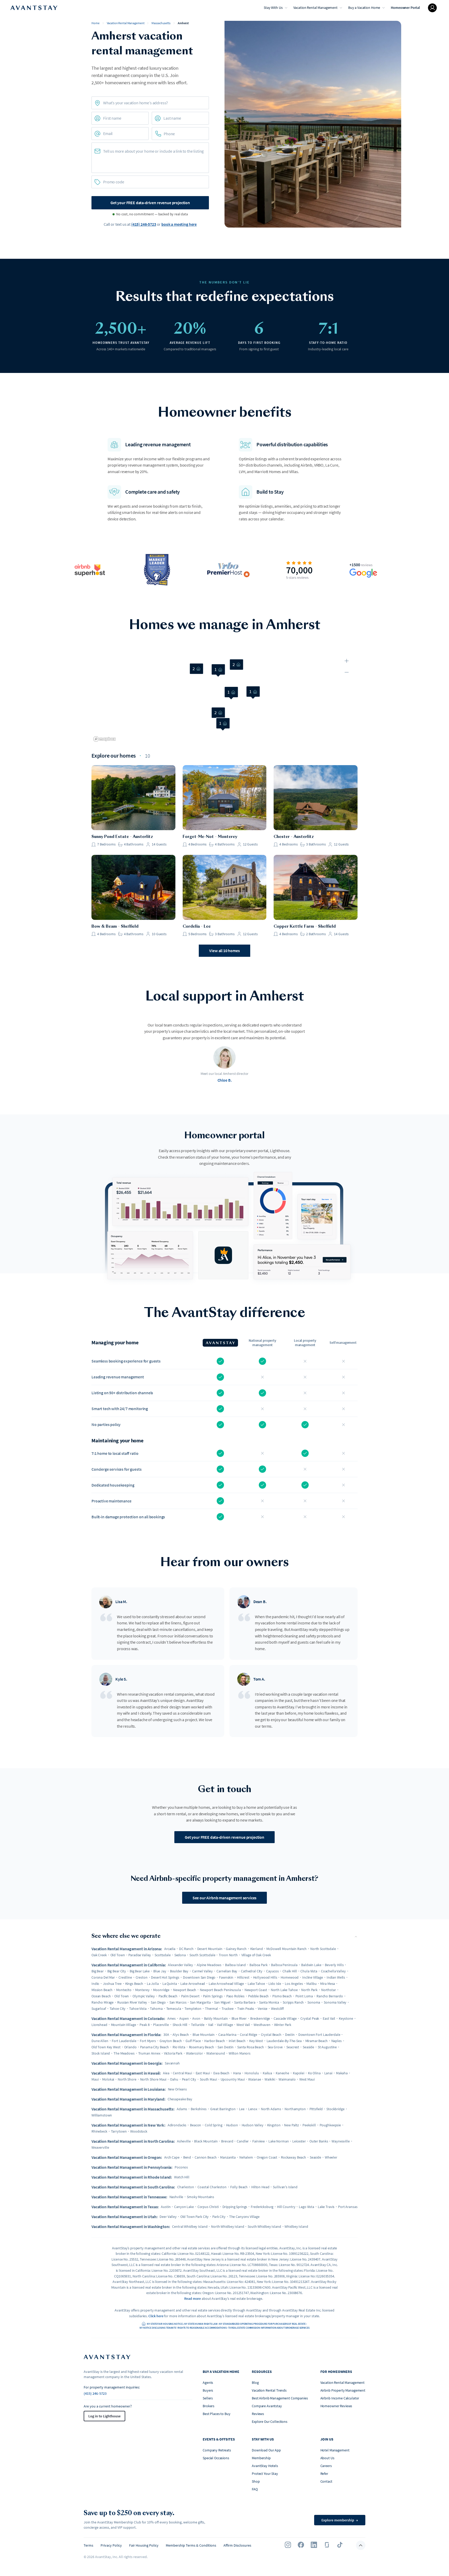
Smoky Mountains (200, 2197)
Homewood (290, 1977)
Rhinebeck (99, 2131)
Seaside (308, 2047)
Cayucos (272, 1971)
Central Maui (182, 2073)
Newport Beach (185, 1990)
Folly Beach (239, 2187)
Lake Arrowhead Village (226, 1984)
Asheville (184, 2141)
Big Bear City (117, 1971)
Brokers (209, 2406)
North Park (309, 1990)
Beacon (196, 2125)
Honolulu (252, 2073)
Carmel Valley (202, 1971)
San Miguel (222, 2002)
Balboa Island (235, 1965)
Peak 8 (144, 2025)
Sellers (208, 2398)
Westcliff (277, 2009)
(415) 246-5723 (144, 224)
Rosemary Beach (202, 2047)
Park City (219, 2217)
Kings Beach (134, 1984)
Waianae (255, 2079)
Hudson (232, 2125)
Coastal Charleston (212, 2187)
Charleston (186, 2187)
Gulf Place (193, 2041)
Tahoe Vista (138, 2009)
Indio (95, 1984)
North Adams (271, 2109)
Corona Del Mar (103, 1977)
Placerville (161, 2025)
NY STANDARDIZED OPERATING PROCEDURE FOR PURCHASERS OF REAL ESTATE (262, 2324)
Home (95, 23)
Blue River (239, 2018)
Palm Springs (213, 1996)
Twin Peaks (246, 2009)
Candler (243, 2141)
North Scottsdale (323, 1949)
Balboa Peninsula (284, 1965)
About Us (327, 2458)
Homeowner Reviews (336, 2406)
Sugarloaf (99, 2009)
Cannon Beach (206, 2157)
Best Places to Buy (216, 2414)
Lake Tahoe (256, 1984)
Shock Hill (180, 2025)
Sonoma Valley (335, 2002)
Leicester (299, 2141)
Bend (187, 2157)
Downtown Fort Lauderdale (319, 2035)
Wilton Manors (240, 2053)
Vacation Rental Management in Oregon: (127, 2157)
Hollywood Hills (265, 1977)
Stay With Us (273, 8)
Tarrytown (119, 2131)
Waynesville (341, 2141)
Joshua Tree (112, 1984)
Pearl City (189, 2079)
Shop (256, 2481)
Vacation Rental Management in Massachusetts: (133, 2109)
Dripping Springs (235, 2207)
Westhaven (262, 2025)
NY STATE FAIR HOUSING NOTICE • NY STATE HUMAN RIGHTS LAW (182, 2324)
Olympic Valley (144, 1996)
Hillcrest (243, 1977)
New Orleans (177, 2089)
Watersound (216, 2053)
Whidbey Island (296, 2226)
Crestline (125, 1977)
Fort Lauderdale (124, 2041)
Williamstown (102, 2115)
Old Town (118, 1955)
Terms (88, 2545)
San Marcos (178, 2002)
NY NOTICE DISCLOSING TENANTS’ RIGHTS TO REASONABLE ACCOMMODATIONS (183, 2328)
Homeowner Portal (405, 8)
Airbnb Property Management (343, 2390)
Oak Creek (99, 1955)
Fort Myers (148, 2041)
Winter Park (283, 2025)
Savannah (172, 2063)
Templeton (193, 2009)
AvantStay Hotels (265, 2466)
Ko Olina (314, 2073)
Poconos (181, 2167)
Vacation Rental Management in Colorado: (128, 2018)
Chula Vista (309, 1971)
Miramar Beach (316, 2041)
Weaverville (100, 2147)
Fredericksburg (262, 2207)
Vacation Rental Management (315, 8)
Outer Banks (319, 2141)
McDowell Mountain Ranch (286, 1949)
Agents (208, 2383)
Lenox (253, 2109)
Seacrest (293, 2047)
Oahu (174, 2079)
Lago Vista (306, 2207)
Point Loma (304, 1996)
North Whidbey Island (227, 2226)
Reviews (258, 2414)
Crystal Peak (310, 2018)
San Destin (226, 2047)
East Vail (329, 2018)
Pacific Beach (168, 1996)
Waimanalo (287, 2079)
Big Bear (98, 1971)
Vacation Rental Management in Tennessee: (129, 2197)
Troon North (228, 1955)
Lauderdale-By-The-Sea (284, 2041)
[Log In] (432, 8)
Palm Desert (190, 1996)
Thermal (212, 2009)
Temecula (174, 2009)
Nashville (176, 2197)
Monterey (142, 1990)
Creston (142, 1977)
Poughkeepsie (330, 2125)
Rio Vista (179, 2047)
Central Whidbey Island (190, 2226)
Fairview (259, 2141)
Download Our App (266, 2450)
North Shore (127, 2079)
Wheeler (331, 2157)
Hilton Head (260, 2187)
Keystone (346, 2018)
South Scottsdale (202, 1955)
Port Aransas (348, 2207)
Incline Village (313, 1977)
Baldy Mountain (216, 2018)
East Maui (203, 2073)
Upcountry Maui (233, 2079)
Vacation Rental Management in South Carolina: (133, 2187)
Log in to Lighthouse (104, 2416)
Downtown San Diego (199, 1977)
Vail (211, 2025)
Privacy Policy (111, 2545)
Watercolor (194, 2053)
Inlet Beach (237, 2041)
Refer (324, 2474)
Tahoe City (118, 2009)
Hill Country (286, 2207)
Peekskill (309, 2125)
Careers (326, 2466)
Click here (156, 2316)
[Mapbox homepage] (104, 739)
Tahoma (156, 2009)
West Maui (307, 2079)
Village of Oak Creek (256, 1955)
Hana (237, 2073)
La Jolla (153, 1984)
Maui (95, 2079)
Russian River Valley (132, 2002)
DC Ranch (186, 1949)
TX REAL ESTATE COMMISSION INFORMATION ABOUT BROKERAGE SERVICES (269, 2328)
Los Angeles (294, 1984)
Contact (326, 2481)
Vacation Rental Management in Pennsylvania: (132, 2167)
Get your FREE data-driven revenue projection (150, 203)
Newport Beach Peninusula (220, 1990)
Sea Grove (275, 2047)
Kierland (257, 1949)
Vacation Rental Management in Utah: (124, 2217)
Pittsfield (316, 2109)
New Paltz (291, 2125)
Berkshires (199, 2109)
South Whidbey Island (264, 2226)
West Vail (243, 2025)
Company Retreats (217, 2450)
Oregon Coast (267, 2157)
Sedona (180, 1955)
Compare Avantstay (267, 2406)
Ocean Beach (101, 1996)
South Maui (208, 2079)
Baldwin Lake (311, 1965)
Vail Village (225, 2025)
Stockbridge (335, 2109)
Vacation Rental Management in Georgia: (127, 2063)
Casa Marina (227, 2035)
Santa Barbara (245, 2002)
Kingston (274, 2125)
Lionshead (99, 2025)
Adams (182, 2109)
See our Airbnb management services (225, 1898)
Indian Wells (336, 1977)
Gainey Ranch (236, 1949)
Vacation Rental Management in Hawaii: (126, 2073)
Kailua (267, 2073)
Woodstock (139, 2131)
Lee (242, 2109)
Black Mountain (206, 2141)
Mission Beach (102, 1990)
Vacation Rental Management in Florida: (126, 2035)
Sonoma (314, 2002)
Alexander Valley (180, 1965)
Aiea (166, 2073)
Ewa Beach (221, 2073)
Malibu (311, 1984)
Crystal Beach (271, 2035)
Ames (171, 2018)
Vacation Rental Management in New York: (128, 2125)
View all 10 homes (224, 951)
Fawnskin (226, 1977)
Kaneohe (282, 2073)
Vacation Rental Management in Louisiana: (129, 2089)
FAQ (255, 2489)
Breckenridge (260, 2018)
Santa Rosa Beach (251, 2047)
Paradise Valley (140, 1955)
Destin (290, 2035)
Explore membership (340, 2520)
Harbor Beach (214, 2041)
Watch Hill (182, 2177)
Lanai (328, 2073)
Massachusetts (161, 23)
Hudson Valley (253, 2125)
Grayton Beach (171, 2041)
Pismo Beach (282, 1996)
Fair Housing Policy (144, 2545)
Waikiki (270, 2079)
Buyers (208, 2390)
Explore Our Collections (270, 2422)
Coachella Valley (333, 1971)
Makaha (342, 2073)
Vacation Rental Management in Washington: (131, 2226)
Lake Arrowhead (193, 1984)
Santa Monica (269, 2002)
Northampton (295, 2109)
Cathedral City (252, 1971)
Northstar (329, 1990)
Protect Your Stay (265, 2474)
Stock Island (101, 2053)
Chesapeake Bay (180, 2099)
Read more (193, 2299)
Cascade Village (285, 2018)
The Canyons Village (244, 2217)
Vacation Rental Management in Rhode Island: (132, 2177)
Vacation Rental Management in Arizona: (127, 1949)
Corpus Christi (208, 2207)
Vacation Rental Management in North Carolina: (133, 2141)
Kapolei (299, 2073)
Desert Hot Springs (165, 1977)
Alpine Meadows (209, 1965)
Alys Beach (181, 2035)
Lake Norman (279, 2141)
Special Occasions (216, 2458)
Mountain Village (124, 2025)
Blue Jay (160, 1971)
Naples (336, 2041)
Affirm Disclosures (237, 2545)
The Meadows (124, 2053)
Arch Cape (172, 2157)
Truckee (228, 2009)
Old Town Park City (194, 2217)
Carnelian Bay (227, 1971)
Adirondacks (177, 2125)
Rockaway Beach (293, 2157)
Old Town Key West (106, 2047)
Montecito (124, 1990)
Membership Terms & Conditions (191, 2545)
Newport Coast (256, 1990)
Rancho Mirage (103, 2002)
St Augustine (327, 2047)
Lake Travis (326, 2207)
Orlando (130, 2047)
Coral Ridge (248, 2035)
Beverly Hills (334, 1965)
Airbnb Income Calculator (340, 2398)
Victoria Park (173, 2053)
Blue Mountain (204, 2035)
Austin (166, 2207)
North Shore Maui (153, 2079)
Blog (255, 2383)
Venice (263, 2009)
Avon (196, 2018)
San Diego (158, 2002)
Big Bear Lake (140, 1971)
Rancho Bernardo (330, 1996)
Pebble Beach (258, 1996)
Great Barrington (223, 2109)
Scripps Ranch (293, 2002)
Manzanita (228, 2157)
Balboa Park (258, 1965)
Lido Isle (275, 1984)
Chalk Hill (290, 1971)
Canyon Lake (184, 2207)
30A (166, 2035)
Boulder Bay (179, 1971)
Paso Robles (235, 1996)
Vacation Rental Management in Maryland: (128, 2099)
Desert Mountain (210, 1949)
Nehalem (246, 2157)
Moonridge (161, 1990)
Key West (256, 2041)
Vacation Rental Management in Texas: (125, 2207)
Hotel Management (335, 2450)
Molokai (108, 2079)
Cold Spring (213, 2125)
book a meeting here (179, 224)
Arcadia (170, 1949)
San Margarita (200, 2002)
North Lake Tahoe (284, 1990)
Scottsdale (163, 1955)
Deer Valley (168, 2217)
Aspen (184, 2018)
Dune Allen (100, 2041)
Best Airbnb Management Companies (280, 2398)
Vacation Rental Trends (269, 2390)
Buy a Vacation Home (364, 8)
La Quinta (170, 1984)
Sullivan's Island (285, 2187)
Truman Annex (149, 2053)
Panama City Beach (154, 2047)
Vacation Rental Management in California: (129, 1965)
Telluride (198, 2025)
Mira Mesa (328, 1984)
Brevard (227, 2141)
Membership (261, 2458)
